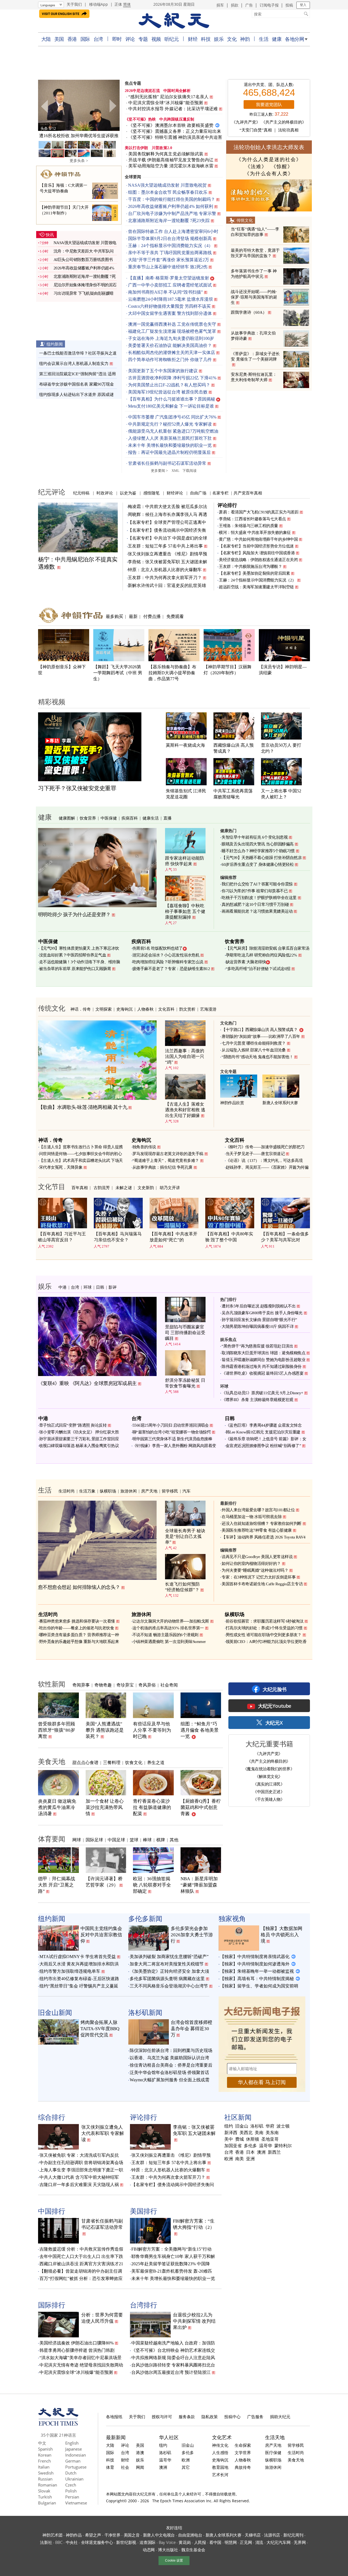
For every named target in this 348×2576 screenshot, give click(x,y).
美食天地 (52, 1761)
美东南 (272, 2133)
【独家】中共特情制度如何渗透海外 (255, 1964)
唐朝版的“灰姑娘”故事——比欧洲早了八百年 (261, 1036)
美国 (59, 39)
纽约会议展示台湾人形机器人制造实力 (74, 364)
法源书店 (272, 2535)
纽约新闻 (55, 344)
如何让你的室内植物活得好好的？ (251, 1564)
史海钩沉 (125, 1009)
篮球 (134, 1840)
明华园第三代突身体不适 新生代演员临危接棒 (172, 1439)
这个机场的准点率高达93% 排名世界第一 (168, 1628)
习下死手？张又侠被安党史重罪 (77, 788)
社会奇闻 (169, 1685)
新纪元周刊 (293, 2535)
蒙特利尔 (283, 2146)
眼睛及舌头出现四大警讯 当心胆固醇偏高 (258, 844)
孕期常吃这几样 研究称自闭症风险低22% (261, 955)
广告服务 (255, 2417)
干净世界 (112, 2535)
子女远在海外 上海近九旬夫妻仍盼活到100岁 (171, 338)
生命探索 (243, 2445)
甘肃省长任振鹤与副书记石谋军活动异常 (167, 463)
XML (175, 471)
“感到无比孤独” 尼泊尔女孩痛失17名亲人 (168, 97)
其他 (174, 1840)
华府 (270, 2126)
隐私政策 (210, 2417)
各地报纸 (114, 2417)
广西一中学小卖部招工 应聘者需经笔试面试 (170, 285)
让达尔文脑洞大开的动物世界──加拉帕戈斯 (171, 1621)
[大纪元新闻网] (174, 21)
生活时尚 (67, 1491)
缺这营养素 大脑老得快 (246, 962)
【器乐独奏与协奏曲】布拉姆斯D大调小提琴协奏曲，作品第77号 (172, 673)
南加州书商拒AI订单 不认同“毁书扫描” (165, 292)
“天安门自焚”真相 (256, 130)
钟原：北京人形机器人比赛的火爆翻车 (165, 570)
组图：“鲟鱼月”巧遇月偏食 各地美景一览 (200, 1730)
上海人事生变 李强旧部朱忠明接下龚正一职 (81, 2170)
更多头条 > (79, 161)
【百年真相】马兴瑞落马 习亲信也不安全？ (118, 1237)
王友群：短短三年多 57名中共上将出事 (165, 546)
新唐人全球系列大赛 (280, 1103)
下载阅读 (189, 471)
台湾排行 (144, 2305)
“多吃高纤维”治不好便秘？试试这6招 (258, 969)
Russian (45, 2479)
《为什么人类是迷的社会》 (269, 159)
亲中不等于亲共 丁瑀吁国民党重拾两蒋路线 (170, 253)
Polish (71, 2491)
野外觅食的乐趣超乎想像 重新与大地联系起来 (79, 1642)
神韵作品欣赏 (232, 1103)
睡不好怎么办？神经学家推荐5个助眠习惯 (258, 851)
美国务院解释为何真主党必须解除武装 (166, 154)
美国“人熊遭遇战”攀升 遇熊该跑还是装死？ (105, 1730)
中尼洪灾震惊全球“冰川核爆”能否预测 (166, 103)
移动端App (99, 4)
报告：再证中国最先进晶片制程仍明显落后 (169, 452)
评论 (130, 39)
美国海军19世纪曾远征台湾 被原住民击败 (168, 392)
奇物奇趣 (103, 1685)
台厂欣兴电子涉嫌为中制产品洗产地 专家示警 (172, 213)
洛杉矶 (257, 2126)
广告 (249, 5)
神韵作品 (74, 2535)
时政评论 (105, 493)
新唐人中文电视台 (159, 2535)
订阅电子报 (269, 5)
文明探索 (104, 1009)
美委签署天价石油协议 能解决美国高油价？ (170, 345)
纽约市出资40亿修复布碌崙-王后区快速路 (79, 1979)
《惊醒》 (282, 167)
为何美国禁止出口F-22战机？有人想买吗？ (169, 385)
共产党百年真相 (248, 493)
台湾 (98, 39)
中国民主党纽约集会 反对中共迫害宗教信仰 (101, 1935)
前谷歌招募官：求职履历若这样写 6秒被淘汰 (265, 1621)
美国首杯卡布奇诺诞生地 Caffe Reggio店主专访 (262, 1584)
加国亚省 (233, 2146)
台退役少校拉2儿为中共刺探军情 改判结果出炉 (194, 2321)
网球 (77, 1840)
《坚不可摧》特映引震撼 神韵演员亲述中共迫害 (175, 137)
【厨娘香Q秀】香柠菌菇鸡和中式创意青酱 (201, 1807)
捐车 (220, 5)
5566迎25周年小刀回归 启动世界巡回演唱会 (171, 1425)
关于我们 (74, 4)
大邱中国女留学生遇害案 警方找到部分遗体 (170, 313)
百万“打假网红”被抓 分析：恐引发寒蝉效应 (81, 2278)
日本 (250, 2152)
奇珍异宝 (125, 1685)
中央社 (72, 2542)
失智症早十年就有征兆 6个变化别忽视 (255, 837)
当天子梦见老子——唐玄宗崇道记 (255, 1154)
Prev (45, 106)
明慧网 (231, 2542)
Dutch (71, 2473)
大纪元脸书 (275, 1689)
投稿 (289, 5)
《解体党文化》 (269, 1776)
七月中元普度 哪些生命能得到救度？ (254, 1043)
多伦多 (250, 2146)
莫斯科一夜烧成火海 (185, 745)
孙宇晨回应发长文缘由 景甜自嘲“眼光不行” (259, 1320)
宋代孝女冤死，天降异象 (61, 1167)
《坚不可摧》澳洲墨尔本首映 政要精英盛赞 (171, 125)
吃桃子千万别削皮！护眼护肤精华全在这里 (259, 898)
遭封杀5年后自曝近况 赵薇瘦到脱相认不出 (259, 1306)
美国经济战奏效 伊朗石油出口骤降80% (77, 2343)
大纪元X (274, 1723)
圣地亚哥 (270, 2139)
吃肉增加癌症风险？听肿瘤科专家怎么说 (168, 962)
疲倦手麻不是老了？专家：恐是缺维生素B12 (171, 969)
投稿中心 (232, 2417)
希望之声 (93, 2535)
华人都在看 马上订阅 (262, 2082)
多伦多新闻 (145, 1918)
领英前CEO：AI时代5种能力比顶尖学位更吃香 (266, 1642)
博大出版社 (168, 2550)
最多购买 (114, 616)
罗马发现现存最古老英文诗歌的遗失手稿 (168, 1154)
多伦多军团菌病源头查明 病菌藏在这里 (167, 1979)
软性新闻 (52, 1684)
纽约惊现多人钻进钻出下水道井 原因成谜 (76, 395)
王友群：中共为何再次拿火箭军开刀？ (165, 578)
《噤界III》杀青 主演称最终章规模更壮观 (257, 1400)
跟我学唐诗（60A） (249, 312)
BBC (59, 2542)
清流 (259, 2542)
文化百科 (166, 1009)
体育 (110, 2467)
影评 (113, 1287)
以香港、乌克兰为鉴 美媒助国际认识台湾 (169, 2058)
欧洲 (229, 2159)
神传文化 (220, 2445)
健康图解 (67, 818)
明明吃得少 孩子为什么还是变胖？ (74, 915)
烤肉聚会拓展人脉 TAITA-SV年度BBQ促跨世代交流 (100, 2029)
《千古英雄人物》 (269, 1799)
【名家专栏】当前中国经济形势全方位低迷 (256, 546)
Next (113, 106)
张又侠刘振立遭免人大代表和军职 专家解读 (103, 2133)
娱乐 (219, 39)
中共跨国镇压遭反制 (177, 119)
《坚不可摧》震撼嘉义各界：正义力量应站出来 (175, 131)
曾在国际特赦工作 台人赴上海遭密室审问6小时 (173, 231)
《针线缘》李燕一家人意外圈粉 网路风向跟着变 (174, 1446)
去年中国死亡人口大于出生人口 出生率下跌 (81, 2256)
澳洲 (261, 2152)
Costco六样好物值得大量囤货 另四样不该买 (169, 306)
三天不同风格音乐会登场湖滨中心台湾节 (169, 1986)
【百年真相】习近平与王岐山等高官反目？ (62, 1237)
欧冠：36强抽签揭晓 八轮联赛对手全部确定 (152, 1885)
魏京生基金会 (193, 2550)
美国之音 (132, 2535)
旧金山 (242, 2126)
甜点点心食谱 (85, 1762)
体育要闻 (52, 1839)
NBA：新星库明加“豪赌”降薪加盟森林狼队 (199, 1885)
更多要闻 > (159, 471)
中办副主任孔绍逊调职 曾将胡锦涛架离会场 (81, 2163)
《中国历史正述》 (269, 1792)
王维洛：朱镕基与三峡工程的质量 (248, 526)
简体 (127, 4)
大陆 (46, 39)
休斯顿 (253, 2139)
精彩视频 (52, 701)
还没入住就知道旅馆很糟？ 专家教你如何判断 (262, 1524)
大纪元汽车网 (278, 2542)
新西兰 (274, 2152)
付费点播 (152, 616)
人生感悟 (220, 2452)
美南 (259, 2133)
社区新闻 (238, 2117)
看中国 (215, 2542)
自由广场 (198, 493)
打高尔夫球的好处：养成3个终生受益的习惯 (264, 1628)
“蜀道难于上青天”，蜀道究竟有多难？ (166, 1161)
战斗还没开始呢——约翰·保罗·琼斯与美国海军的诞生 (254, 297)
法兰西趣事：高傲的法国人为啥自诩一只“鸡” (185, 1056)
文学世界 (243, 2452)
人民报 (200, 2542)
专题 (143, 39)
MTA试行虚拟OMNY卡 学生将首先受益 (78, 1957)
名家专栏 (220, 493)
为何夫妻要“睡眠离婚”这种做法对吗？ (255, 1570)
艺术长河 (220, 2475)
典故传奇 (243, 2467)
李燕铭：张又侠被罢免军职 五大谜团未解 (167, 562)
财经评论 (175, 493)
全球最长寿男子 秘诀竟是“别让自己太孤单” (185, 1536)
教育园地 (220, 2467)
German (73, 2461)
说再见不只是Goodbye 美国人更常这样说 (257, 1557)
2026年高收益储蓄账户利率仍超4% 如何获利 (171, 206)
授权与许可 (162, 2417)
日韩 (100, 1287)
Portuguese (76, 2467)
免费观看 (175, 616)
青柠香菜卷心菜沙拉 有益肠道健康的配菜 (152, 1807)
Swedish (46, 2473)
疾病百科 (130, 818)
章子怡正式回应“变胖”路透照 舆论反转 (73, 1425)
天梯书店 (253, 2535)
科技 (206, 39)
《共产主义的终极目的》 (284, 122)
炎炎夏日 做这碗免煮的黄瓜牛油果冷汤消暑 (57, 1807)
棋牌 (161, 1840)
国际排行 (52, 2305)
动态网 (149, 2550)
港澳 (140, 2452)
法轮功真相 (288, 130)
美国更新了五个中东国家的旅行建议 (163, 371)
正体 (118, 4)
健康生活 (151, 818)
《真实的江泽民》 (269, 1784)
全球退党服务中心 (97, 2542)
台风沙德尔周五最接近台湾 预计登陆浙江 (171, 2372)
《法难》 (256, 167)
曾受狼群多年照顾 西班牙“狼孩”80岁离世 (57, 1730)
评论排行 (227, 505)
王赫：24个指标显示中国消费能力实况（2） (257, 580)
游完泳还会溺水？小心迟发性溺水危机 (166, 955)
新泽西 (231, 2133)
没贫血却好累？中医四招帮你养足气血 (73, 955)
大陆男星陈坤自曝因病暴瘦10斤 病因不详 (258, 1327)
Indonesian (76, 2455)
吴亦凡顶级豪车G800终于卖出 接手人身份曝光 (262, 1313)
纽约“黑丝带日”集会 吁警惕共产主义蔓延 (79, 1986)
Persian (72, 2497)
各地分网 (294, 39)
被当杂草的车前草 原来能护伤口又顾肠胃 (75, 969)
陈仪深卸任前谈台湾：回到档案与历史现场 (171, 2050)
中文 (42, 2443)
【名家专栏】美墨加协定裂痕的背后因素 (254, 573)
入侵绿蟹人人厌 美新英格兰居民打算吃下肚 (170, 438)
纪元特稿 (81, 493)
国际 (85, 39)
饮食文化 (134, 1762)
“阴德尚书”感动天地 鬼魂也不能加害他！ (257, 1057)
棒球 (147, 1840)
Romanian (48, 2485)
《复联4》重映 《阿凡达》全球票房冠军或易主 (87, 1383)
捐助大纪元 (280, 2417)
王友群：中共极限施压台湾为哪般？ (250, 567)
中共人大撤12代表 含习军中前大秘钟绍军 (79, 2177)
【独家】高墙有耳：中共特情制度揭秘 (257, 1979)
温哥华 (266, 2146)
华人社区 (169, 2437)
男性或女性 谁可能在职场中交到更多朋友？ (264, 1635)
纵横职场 (108, 1491)
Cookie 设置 (174, 2560)
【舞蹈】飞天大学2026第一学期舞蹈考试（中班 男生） (118, 673)
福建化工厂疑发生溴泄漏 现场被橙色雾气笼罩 (172, 331)
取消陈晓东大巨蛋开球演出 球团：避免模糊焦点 (263, 1353)
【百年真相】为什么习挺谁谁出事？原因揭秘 (172, 399)
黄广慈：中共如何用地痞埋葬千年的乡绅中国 (258, 539)
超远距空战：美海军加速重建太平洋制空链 (256, 587)
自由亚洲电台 (190, 2535)
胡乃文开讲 (170, 1187)
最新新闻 (116, 2437)
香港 (72, 39)
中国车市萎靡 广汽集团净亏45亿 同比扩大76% (172, 417)
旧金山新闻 (55, 2012)
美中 (229, 2139)
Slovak (44, 2491)
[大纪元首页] (58, 2424)
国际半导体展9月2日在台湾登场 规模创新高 (170, 238)
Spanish (45, 2449)
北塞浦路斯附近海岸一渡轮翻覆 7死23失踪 (169, 221)
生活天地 (275, 2437)
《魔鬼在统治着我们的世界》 (269, 1769)
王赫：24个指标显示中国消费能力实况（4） (170, 246)
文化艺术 (222, 2437)
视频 (156, 39)
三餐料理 (112, 1762)
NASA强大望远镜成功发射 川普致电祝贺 (167, 185)
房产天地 (149, 1491)
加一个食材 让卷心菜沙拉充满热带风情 (105, 1807)
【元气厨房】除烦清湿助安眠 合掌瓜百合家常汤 (268, 948)
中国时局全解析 (177, 91)
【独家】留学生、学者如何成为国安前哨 (259, 1986)
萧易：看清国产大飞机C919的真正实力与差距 (259, 512)
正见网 (246, 2542)
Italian (44, 2467)
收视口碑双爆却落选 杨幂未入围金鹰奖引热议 (79, 1446)
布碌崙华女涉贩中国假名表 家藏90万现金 (77, 384)
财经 (193, 39)
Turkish (45, 2497)
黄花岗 (185, 2542)
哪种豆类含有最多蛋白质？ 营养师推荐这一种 (79, 1635)
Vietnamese (76, 2503)
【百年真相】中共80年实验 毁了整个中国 (229, 1237)
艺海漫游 (208, 1009)
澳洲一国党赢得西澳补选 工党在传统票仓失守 (172, 324)
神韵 (245, 39)
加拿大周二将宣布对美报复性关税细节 (167, 1964)
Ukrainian (74, 2479)
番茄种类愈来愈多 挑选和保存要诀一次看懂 (77, 1621)
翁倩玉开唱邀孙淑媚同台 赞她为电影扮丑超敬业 (263, 1360)
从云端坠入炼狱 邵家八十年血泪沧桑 (254, 1050)
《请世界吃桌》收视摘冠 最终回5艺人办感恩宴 (262, 1373)
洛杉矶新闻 (145, 2012)
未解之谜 (124, 1187)
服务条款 (187, 2417)
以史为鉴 (128, 493)
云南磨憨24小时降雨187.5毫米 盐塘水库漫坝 (170, 299)
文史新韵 (146, 1187)
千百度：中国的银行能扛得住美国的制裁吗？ (172, 199)
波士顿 (283, 2126)
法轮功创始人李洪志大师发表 (269, 147)
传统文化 (245, 220)
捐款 (235, 5)
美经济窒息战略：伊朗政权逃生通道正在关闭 (258, 560)
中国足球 (116, 1840)
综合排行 (52, 2117)
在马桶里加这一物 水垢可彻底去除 (252, 1517)
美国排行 (144, 2211)
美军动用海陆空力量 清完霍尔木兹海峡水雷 (171, 166)
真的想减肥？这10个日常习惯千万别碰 (255, 904)
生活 (264, 39)
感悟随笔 (151, 493)
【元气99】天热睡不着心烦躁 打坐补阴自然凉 (262, 858)
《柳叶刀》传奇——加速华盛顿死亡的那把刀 (265, 1147)
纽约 (229, 2126)
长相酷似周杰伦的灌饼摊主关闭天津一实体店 (172, 353)
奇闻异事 (81, 1685)
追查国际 (147, 2542)
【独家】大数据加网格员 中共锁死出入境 (282, 1935)
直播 (167, 818)
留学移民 (170, 1491)
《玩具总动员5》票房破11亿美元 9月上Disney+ (262, 1393)
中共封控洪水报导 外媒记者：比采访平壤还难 (173, 109)
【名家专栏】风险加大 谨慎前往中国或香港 (257, 553)
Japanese (74, 2449)
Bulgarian (47, 2503)
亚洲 (250, 2159)
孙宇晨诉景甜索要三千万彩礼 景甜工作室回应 (79, 1439)
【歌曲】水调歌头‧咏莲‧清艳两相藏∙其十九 (83, 1107)
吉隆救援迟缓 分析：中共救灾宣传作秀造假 (81, 2249)
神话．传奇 (81, 1009)
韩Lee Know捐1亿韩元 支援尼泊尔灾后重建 (263, 1432)
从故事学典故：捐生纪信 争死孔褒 (162, 1167)
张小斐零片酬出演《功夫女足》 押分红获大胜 (79, 1432)
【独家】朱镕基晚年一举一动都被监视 (257, 1971)
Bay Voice (167, 2542)
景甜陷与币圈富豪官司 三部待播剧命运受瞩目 (185, 1333)
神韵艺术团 (52, 2535)
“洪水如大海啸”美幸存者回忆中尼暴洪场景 (80, 2358)
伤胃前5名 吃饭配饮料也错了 (158, 948)
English (72, 2443)
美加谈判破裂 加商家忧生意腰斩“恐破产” (169, 1957)
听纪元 (172, 39)
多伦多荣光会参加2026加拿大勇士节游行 (192, 1935)
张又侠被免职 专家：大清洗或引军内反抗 (79, 2155)
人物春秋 (145, 1009)
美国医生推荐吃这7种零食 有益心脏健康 (257, 1530)
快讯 (50, 235)
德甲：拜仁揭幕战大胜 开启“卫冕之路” (57, 1885)
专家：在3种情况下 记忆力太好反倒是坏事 (259, 1577)
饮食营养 (88, 818)
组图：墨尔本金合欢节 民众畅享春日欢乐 (168, 192)
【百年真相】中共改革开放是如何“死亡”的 (173, 1237)
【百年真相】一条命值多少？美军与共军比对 (285, 1237)
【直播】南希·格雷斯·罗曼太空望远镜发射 (169, 278)
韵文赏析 (187, 1009)
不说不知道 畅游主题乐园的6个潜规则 (165, 1635)
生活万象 (87, 1491)
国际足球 (94, 1840)
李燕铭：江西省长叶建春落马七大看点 (252, 519)
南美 (240, 2159)
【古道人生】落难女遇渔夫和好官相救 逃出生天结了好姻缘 (185, 1110)
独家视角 (232, 1918)
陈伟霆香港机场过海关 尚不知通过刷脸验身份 (262, 1367)
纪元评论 (52, 492)
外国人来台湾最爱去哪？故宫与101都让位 (258, 1510)
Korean (45, 2455)
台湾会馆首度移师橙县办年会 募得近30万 (192, 2029)
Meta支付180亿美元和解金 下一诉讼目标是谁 (171, 406)
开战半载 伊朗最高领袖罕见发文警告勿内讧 (171, 160)
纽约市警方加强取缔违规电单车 (70, 1971)
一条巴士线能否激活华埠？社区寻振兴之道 (78, 353)
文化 (232, 39)
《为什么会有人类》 (269, 174)
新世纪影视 (126, 2542)
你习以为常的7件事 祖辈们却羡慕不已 (255, 891)
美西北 (246, 2133)
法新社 (46, 2542)
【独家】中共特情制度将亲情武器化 (255, 1957)
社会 (125, 2467)
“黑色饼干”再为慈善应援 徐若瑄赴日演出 (257, 1346)
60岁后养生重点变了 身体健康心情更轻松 (258, 864)
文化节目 (52, 1186)
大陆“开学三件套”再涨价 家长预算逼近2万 (169, 260)
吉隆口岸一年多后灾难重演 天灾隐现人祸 (79, 2185)
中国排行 (52, 2211)
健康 (277, 39)
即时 (117, 39)
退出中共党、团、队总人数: (269, 85)
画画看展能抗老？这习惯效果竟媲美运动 (257, 911)
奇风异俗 (147, 1685)
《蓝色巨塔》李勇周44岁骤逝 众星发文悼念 (264, 1425)
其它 (186, 2467)
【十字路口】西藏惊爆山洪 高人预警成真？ (260, 1030)
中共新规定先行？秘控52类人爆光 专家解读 (170, 424)
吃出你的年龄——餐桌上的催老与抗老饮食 (77, 1628)
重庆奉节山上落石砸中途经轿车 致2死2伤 (168, 267)
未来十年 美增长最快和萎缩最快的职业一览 (170, 445)
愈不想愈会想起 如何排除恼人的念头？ (79, 1587)
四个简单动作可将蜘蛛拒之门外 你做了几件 (170, 360)
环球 (88, 1287)
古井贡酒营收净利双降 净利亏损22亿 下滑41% (172, 378)
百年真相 (80, 1187)
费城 (240, 2139)
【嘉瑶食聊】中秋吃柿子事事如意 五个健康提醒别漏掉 (185, 911)
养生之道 (156, 1762)
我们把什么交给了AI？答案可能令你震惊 (257, 884)
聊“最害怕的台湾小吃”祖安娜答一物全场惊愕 (172, 1432)
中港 (63, 1287)
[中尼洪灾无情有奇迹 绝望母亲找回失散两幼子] (79, 105)
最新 (133, 616)
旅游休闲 (129, 1491)
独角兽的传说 (144, 1147)
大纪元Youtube (275, 1706)
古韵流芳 (102, 1187)
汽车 (187, 1491)
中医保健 (109, 818)
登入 (303, 5)
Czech (71, 2485)
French (44, 2461)
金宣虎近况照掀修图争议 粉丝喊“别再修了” (263, 1446)
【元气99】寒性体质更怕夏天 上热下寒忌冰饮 (79, 948)
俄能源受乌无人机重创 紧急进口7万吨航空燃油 (173, 431)
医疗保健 (273, 2452)
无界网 (300, 2542)
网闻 (140, 2467)
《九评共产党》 (246, 122)
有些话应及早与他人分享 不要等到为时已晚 (152, 1730)
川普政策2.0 (162, 148)
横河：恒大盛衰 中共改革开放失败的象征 (255, 533)
